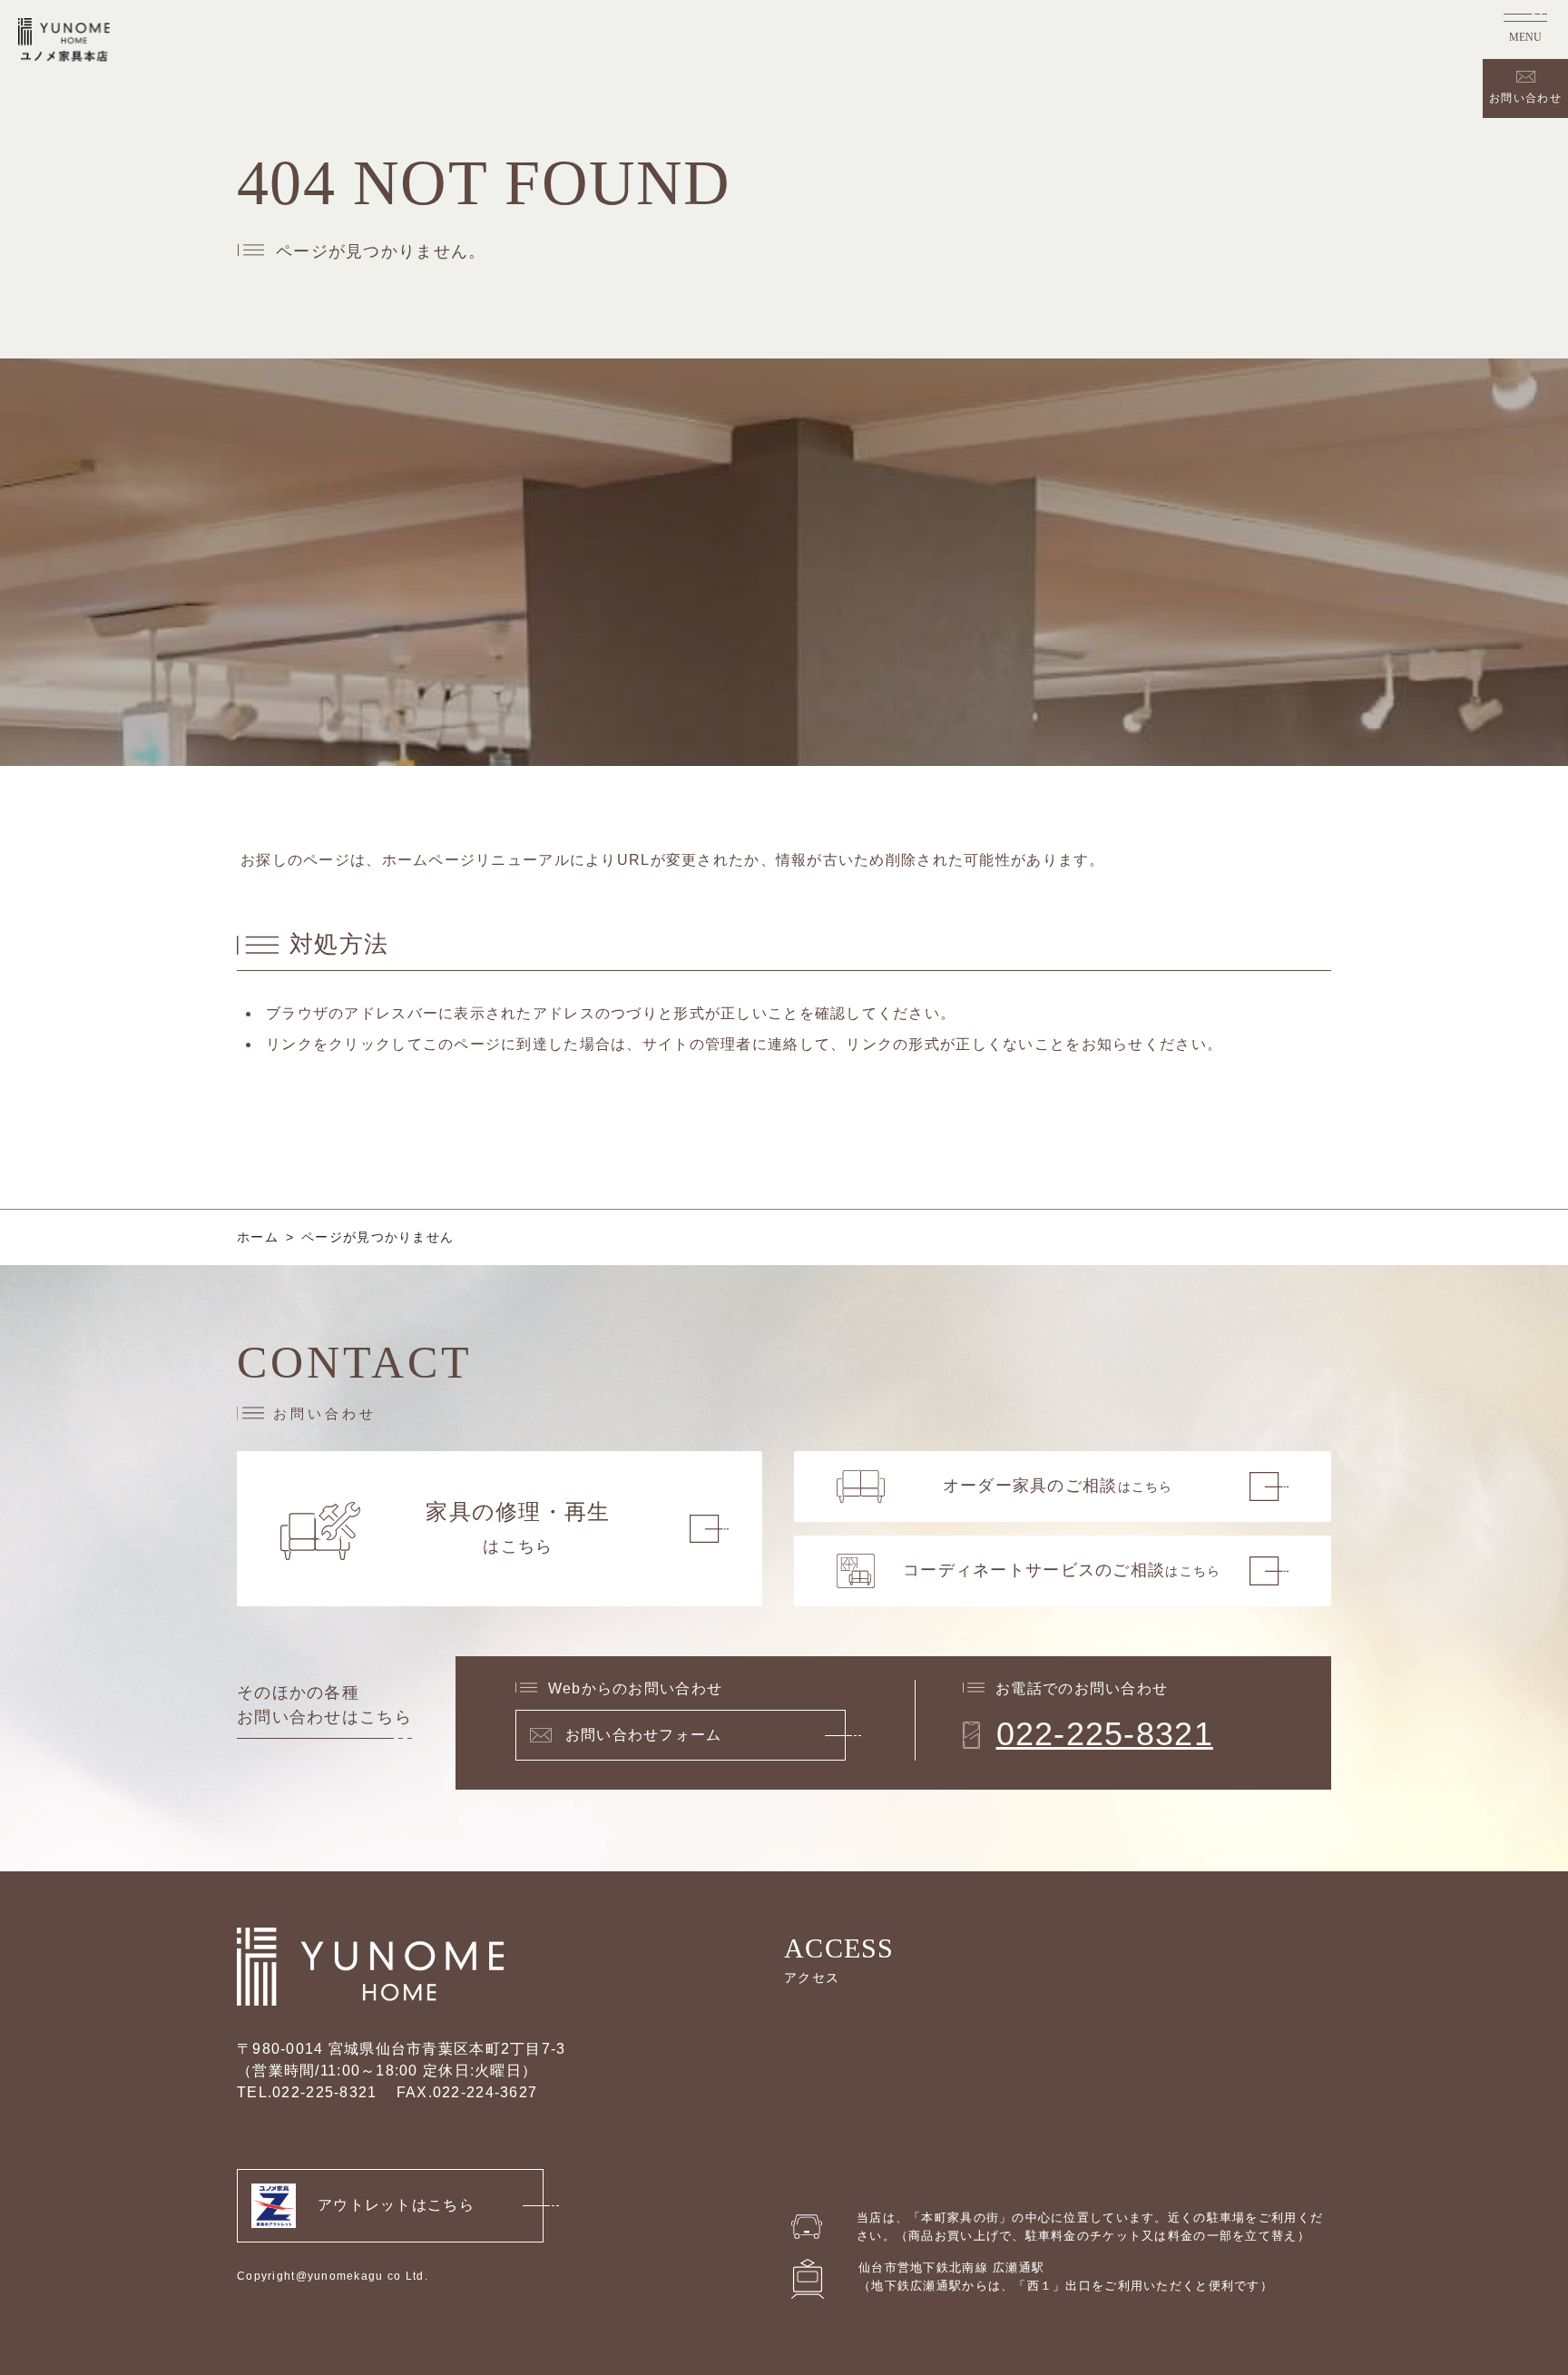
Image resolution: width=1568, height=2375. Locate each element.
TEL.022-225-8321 (307, 2092)
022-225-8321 (1105, 1734)
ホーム (258, 1237)
